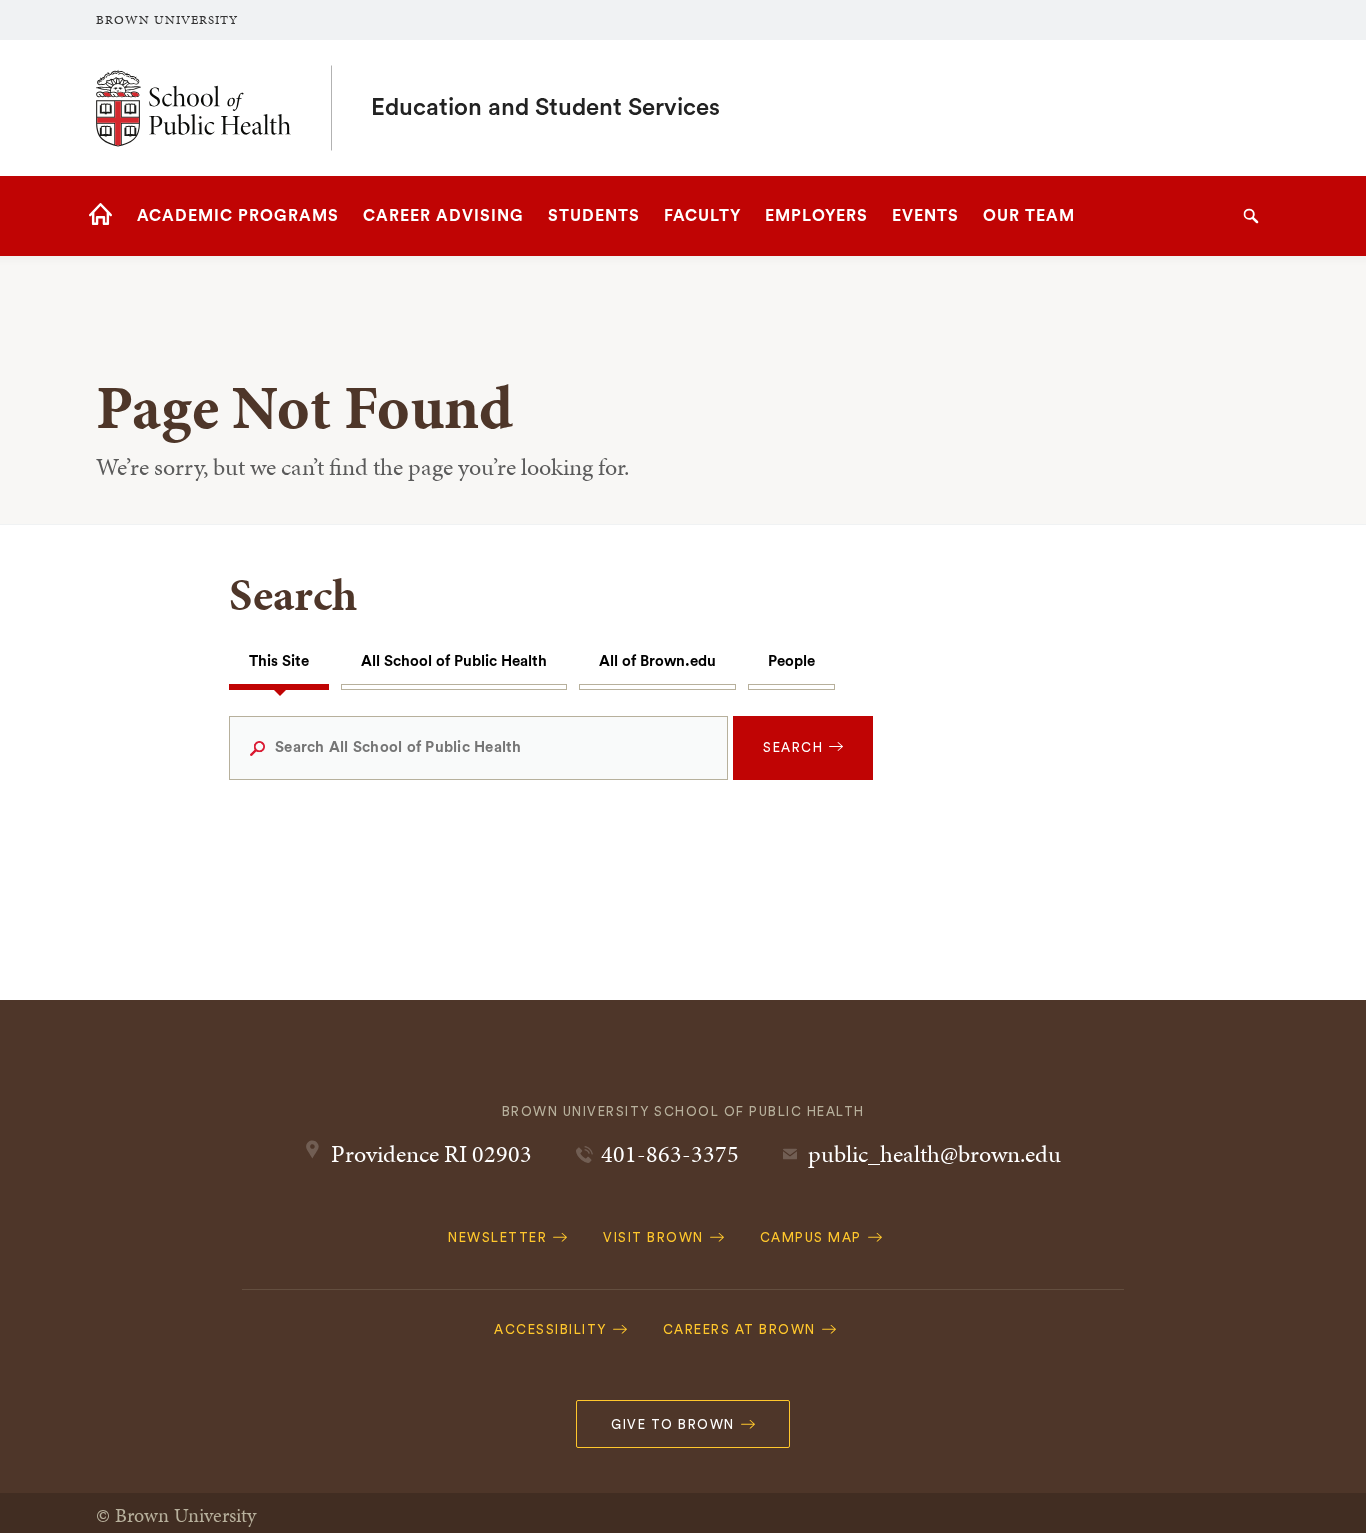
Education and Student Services (545, 108)
